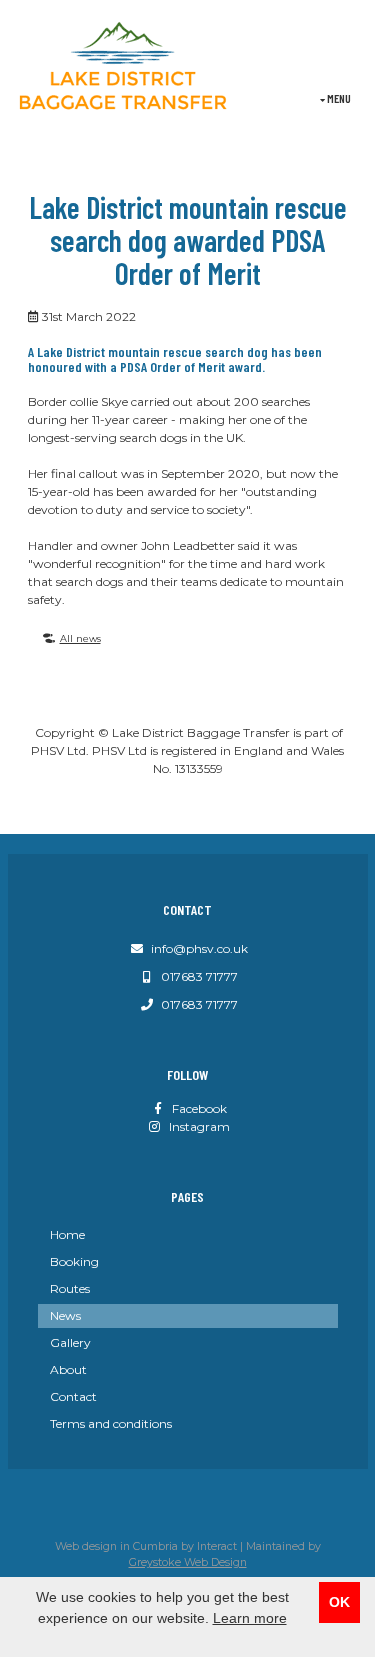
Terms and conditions (111, 1423)
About (68, 1369)
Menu (338, 98)
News (65, 1315)
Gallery (70, 1342)
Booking (74, 1261)
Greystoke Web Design (188, 1562)
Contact (73, 1396)
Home (67, 1234)
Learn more (250, 1618)
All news (80, 638)
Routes (70, 1288)
